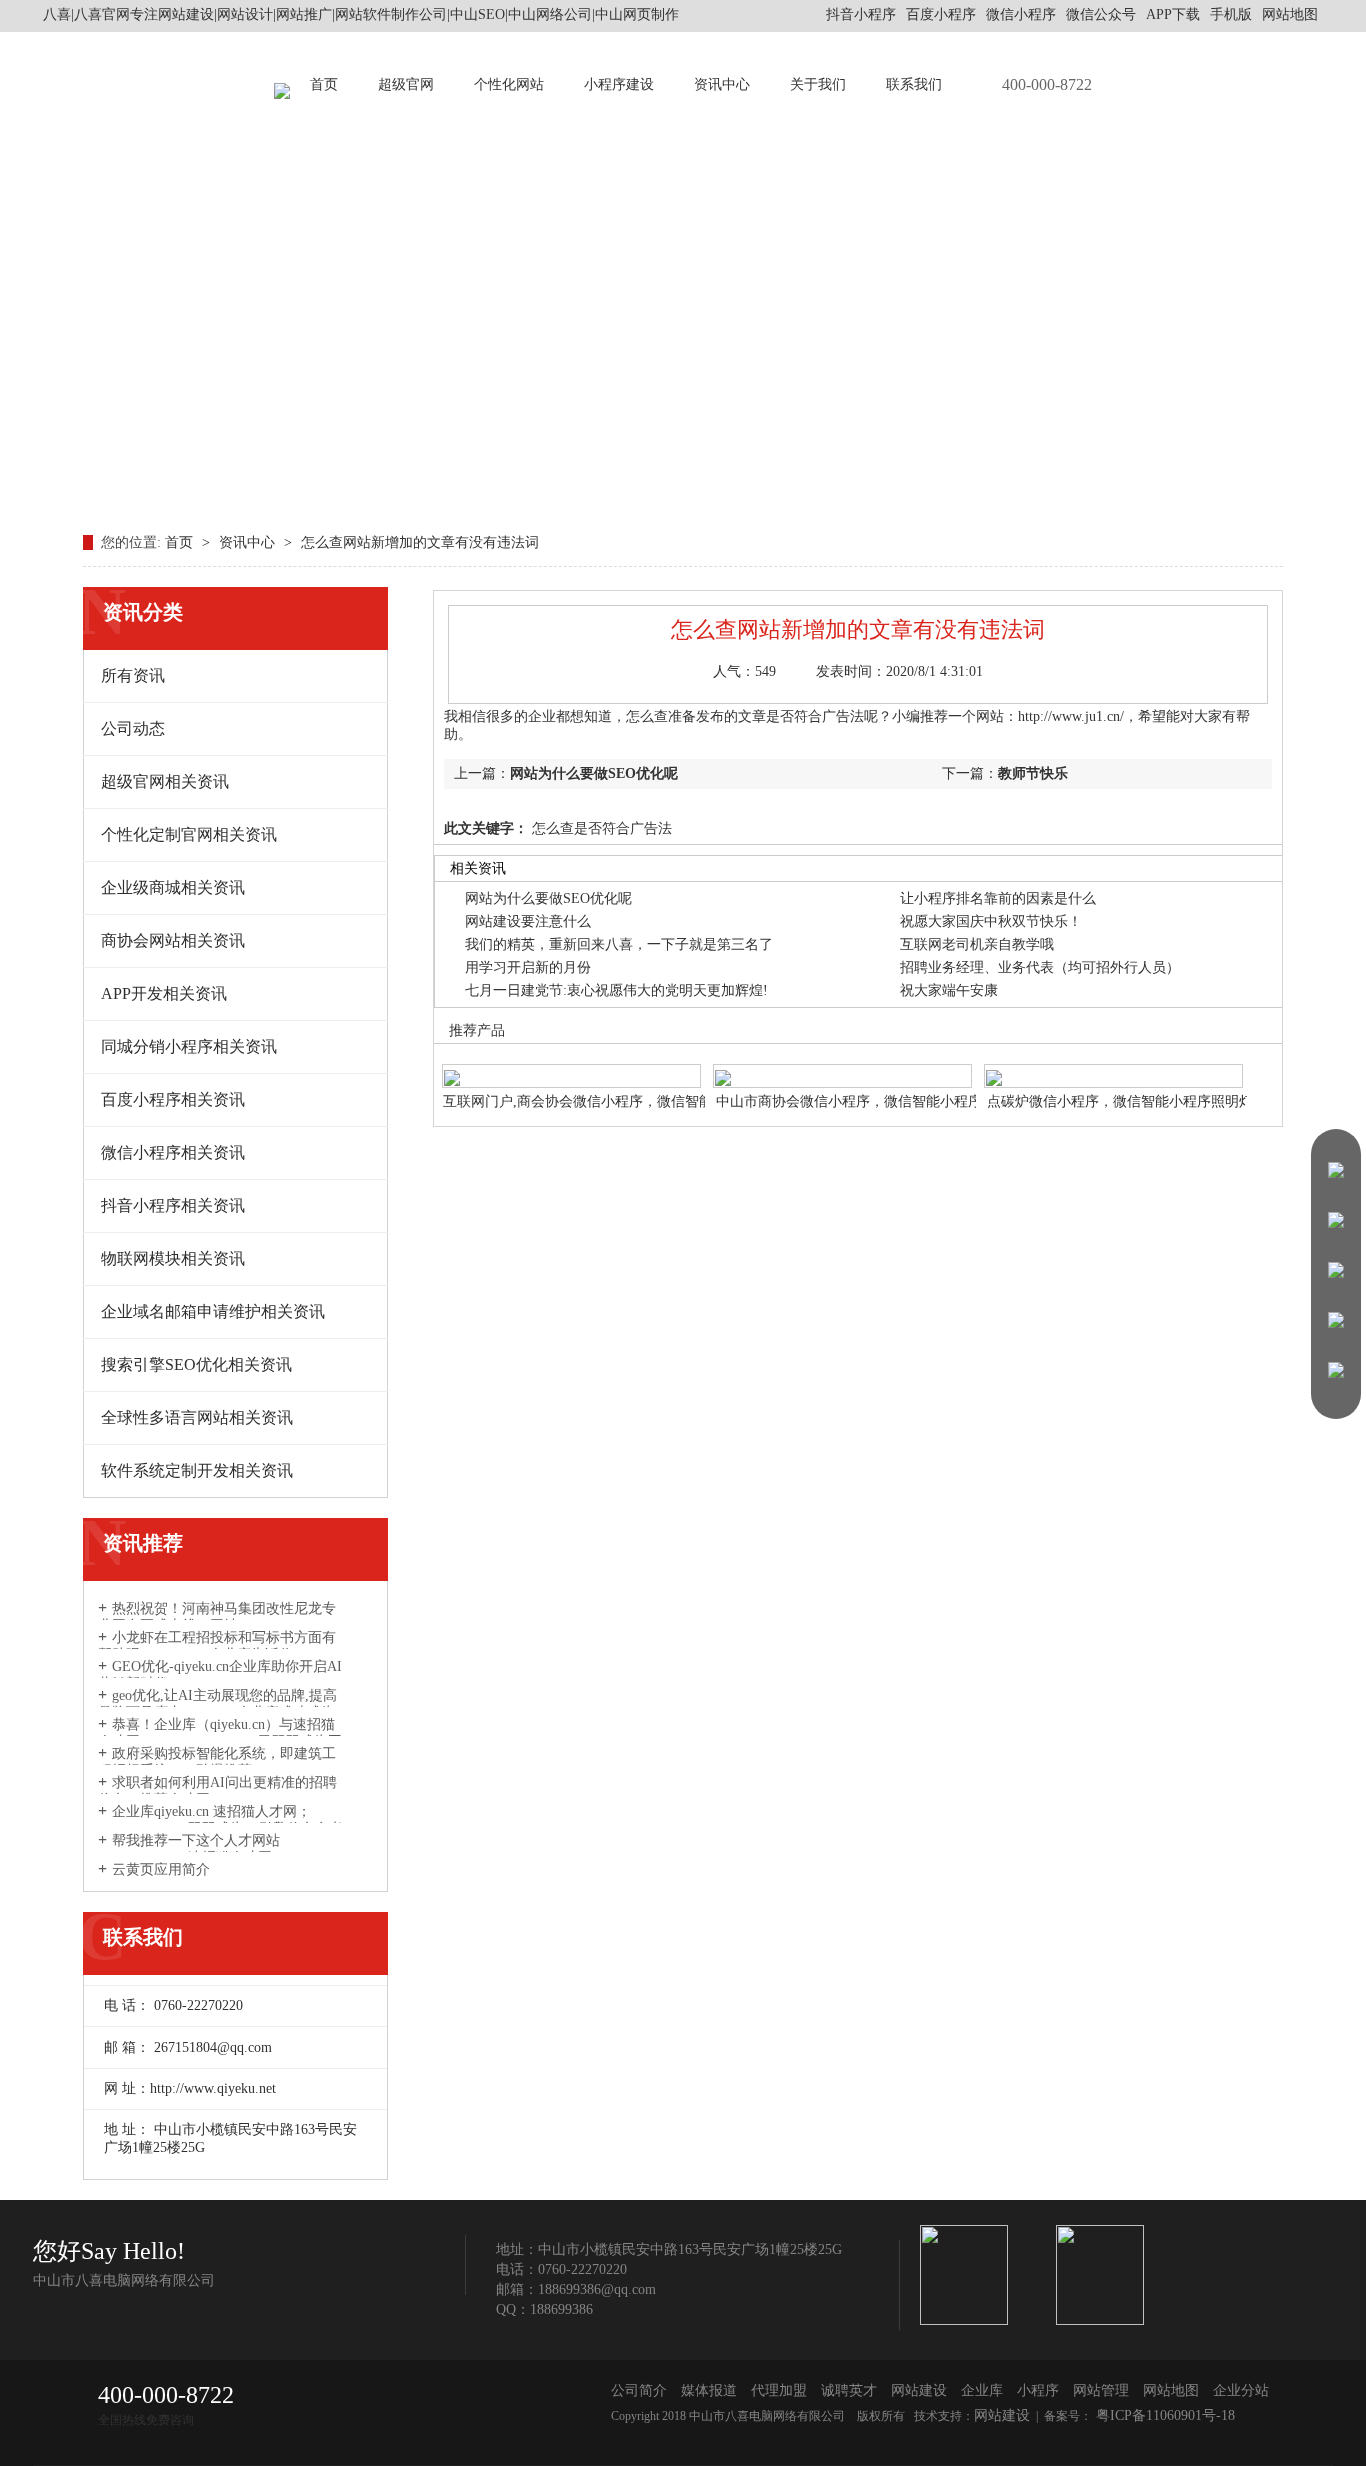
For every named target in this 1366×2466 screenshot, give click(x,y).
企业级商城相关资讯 (173, 887)
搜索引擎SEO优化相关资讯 (196, 1364)
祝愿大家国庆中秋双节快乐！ (991, 921)
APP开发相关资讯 (164, 993)
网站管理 (1101, 2390)
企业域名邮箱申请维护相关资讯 (213, 1311)
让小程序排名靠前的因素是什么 (998, 898)
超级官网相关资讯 (165, 781)
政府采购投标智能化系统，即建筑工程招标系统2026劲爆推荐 (217, 1762)
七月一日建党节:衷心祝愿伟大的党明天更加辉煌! (616, 990)
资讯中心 (722, 84)
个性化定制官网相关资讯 (189, 834)
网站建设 (919, 2390)
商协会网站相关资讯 (173, 940)
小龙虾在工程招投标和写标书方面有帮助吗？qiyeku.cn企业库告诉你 (217, 1646)
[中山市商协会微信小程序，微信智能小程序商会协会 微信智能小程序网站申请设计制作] (842, 1065)
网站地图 (1290, 14)
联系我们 (914, 84)
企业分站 (1241, 2390)
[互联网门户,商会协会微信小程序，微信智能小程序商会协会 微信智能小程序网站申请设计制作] (571, 1065)
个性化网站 (509, 84)
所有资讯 (133, 675)
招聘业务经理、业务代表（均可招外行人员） (1040, 967)
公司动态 (133, 728)
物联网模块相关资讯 (173, 1258)
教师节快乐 (1033, 773)
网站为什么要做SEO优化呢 (594, 773)
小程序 (1038, 2390)
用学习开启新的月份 (528, 967)
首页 (324, 84)
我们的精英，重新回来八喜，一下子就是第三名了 (619, 944)
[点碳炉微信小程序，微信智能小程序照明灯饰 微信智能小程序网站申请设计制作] (1113, 1065)
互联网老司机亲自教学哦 (977, 944)
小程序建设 (619, 84)
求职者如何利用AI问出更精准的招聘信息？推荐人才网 (217, 1791)
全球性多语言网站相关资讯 (197, 1417)
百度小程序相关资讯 (173, 1099)
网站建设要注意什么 (528, 921)
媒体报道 (709, 2390)
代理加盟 (779, 2390)
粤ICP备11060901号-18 (1163, 2415)
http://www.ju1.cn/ (1071, 716)
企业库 (982, 2390)
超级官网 (406, 84)
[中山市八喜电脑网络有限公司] (282, 85)
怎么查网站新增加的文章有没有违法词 (420, 542)
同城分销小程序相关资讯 (189, 1046)
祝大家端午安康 (949, 990)
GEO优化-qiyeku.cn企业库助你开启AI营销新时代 (220, 1675)
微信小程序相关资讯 (173, 1152)
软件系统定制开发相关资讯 (197, 1470)
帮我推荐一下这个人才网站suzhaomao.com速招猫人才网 (189, 1849)
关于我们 (818, 84)
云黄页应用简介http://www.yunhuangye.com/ (181, 1878)
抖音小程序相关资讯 (173, 1205)
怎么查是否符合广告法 (600, 828)
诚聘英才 (849, 2390)
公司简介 (639, 2390)
